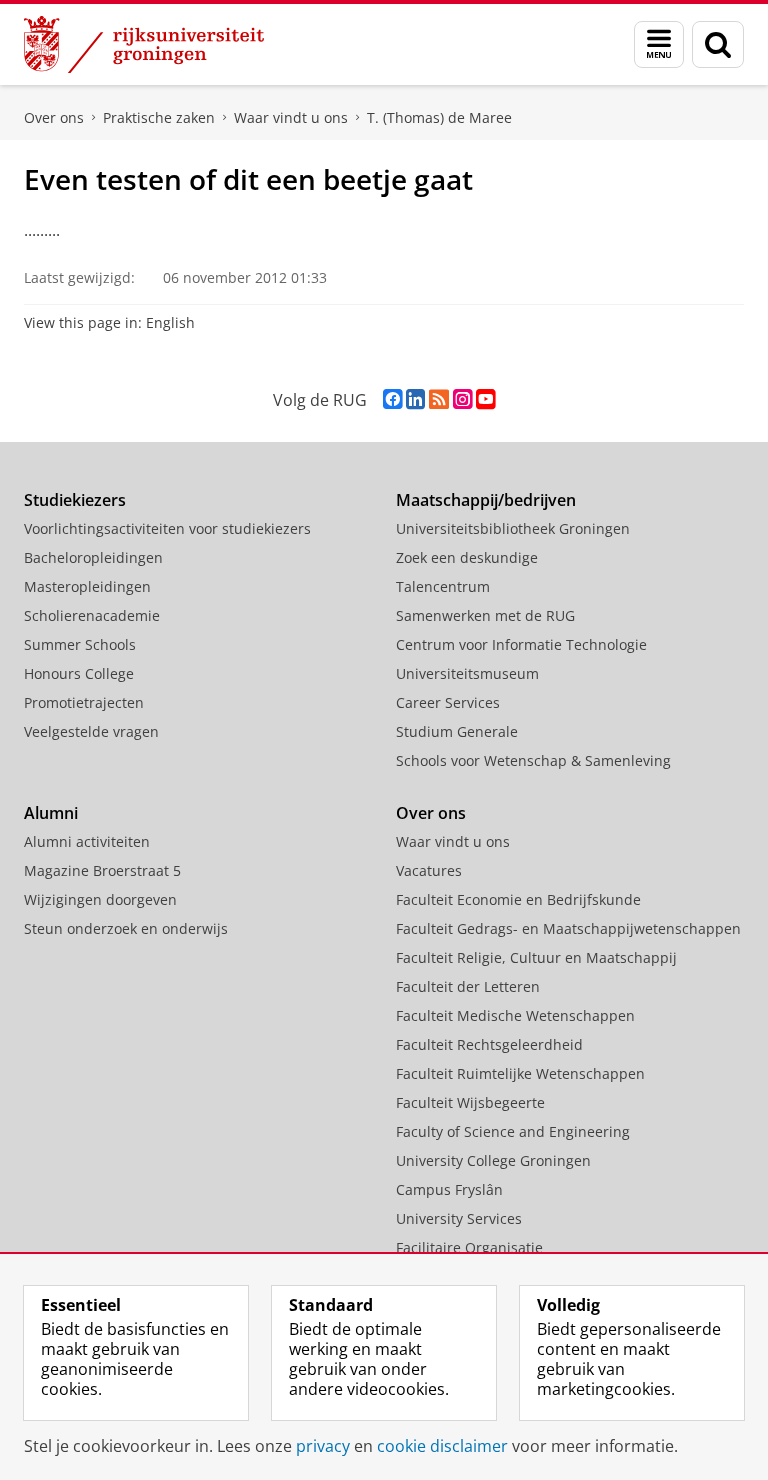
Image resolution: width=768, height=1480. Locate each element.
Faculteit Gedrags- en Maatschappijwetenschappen (568, 928)
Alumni (51, 813)
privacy (323, 1446)
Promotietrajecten (84, 702)
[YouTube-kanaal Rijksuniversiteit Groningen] (485, 399)
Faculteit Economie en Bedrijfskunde (518, 899)
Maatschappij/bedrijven (486, 500)
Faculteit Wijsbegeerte (470, 1102)
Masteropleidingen (87, 586)
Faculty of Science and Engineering (513, 1131)
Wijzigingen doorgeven (100, 899)
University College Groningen (493, 1160)
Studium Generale (457, 731)
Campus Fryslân (449, 1189)
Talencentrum (443, 586)
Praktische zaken (159, 117)
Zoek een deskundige (467, 557)
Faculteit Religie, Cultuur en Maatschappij (536, 957)
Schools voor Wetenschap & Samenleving (533, 760)
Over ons (54, 117)
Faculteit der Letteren (468, 986)
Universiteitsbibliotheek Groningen (513, 528)
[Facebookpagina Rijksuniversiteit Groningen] (392, 399)
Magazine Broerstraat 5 (102, 870)
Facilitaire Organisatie (469, 1247)
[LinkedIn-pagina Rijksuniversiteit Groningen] (415, 399)
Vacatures (429, 870)
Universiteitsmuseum (467, 673)
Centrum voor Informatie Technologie (521, 644)
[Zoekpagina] (718, 44)
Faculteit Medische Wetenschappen (515, 1015)
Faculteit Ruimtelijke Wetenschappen (520, 1073)
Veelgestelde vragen (91, 731)
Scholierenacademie (92, 615)
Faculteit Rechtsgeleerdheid (489, 1044)
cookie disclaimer (442, 1446)
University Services (459, 1218)
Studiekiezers (75, 500)
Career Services (448, 702)
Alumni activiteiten (87, 841)
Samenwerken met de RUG (485, 615)
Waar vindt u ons (291, 117)
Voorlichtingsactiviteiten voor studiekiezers (167, 528)
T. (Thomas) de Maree (439, 117)
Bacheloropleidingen (93, 557)
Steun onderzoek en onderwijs (126, 928)
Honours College (79, 673)
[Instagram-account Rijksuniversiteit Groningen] (462, 399)
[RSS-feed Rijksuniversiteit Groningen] (439, 399)
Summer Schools (80, 644)
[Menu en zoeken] (659, 44)
